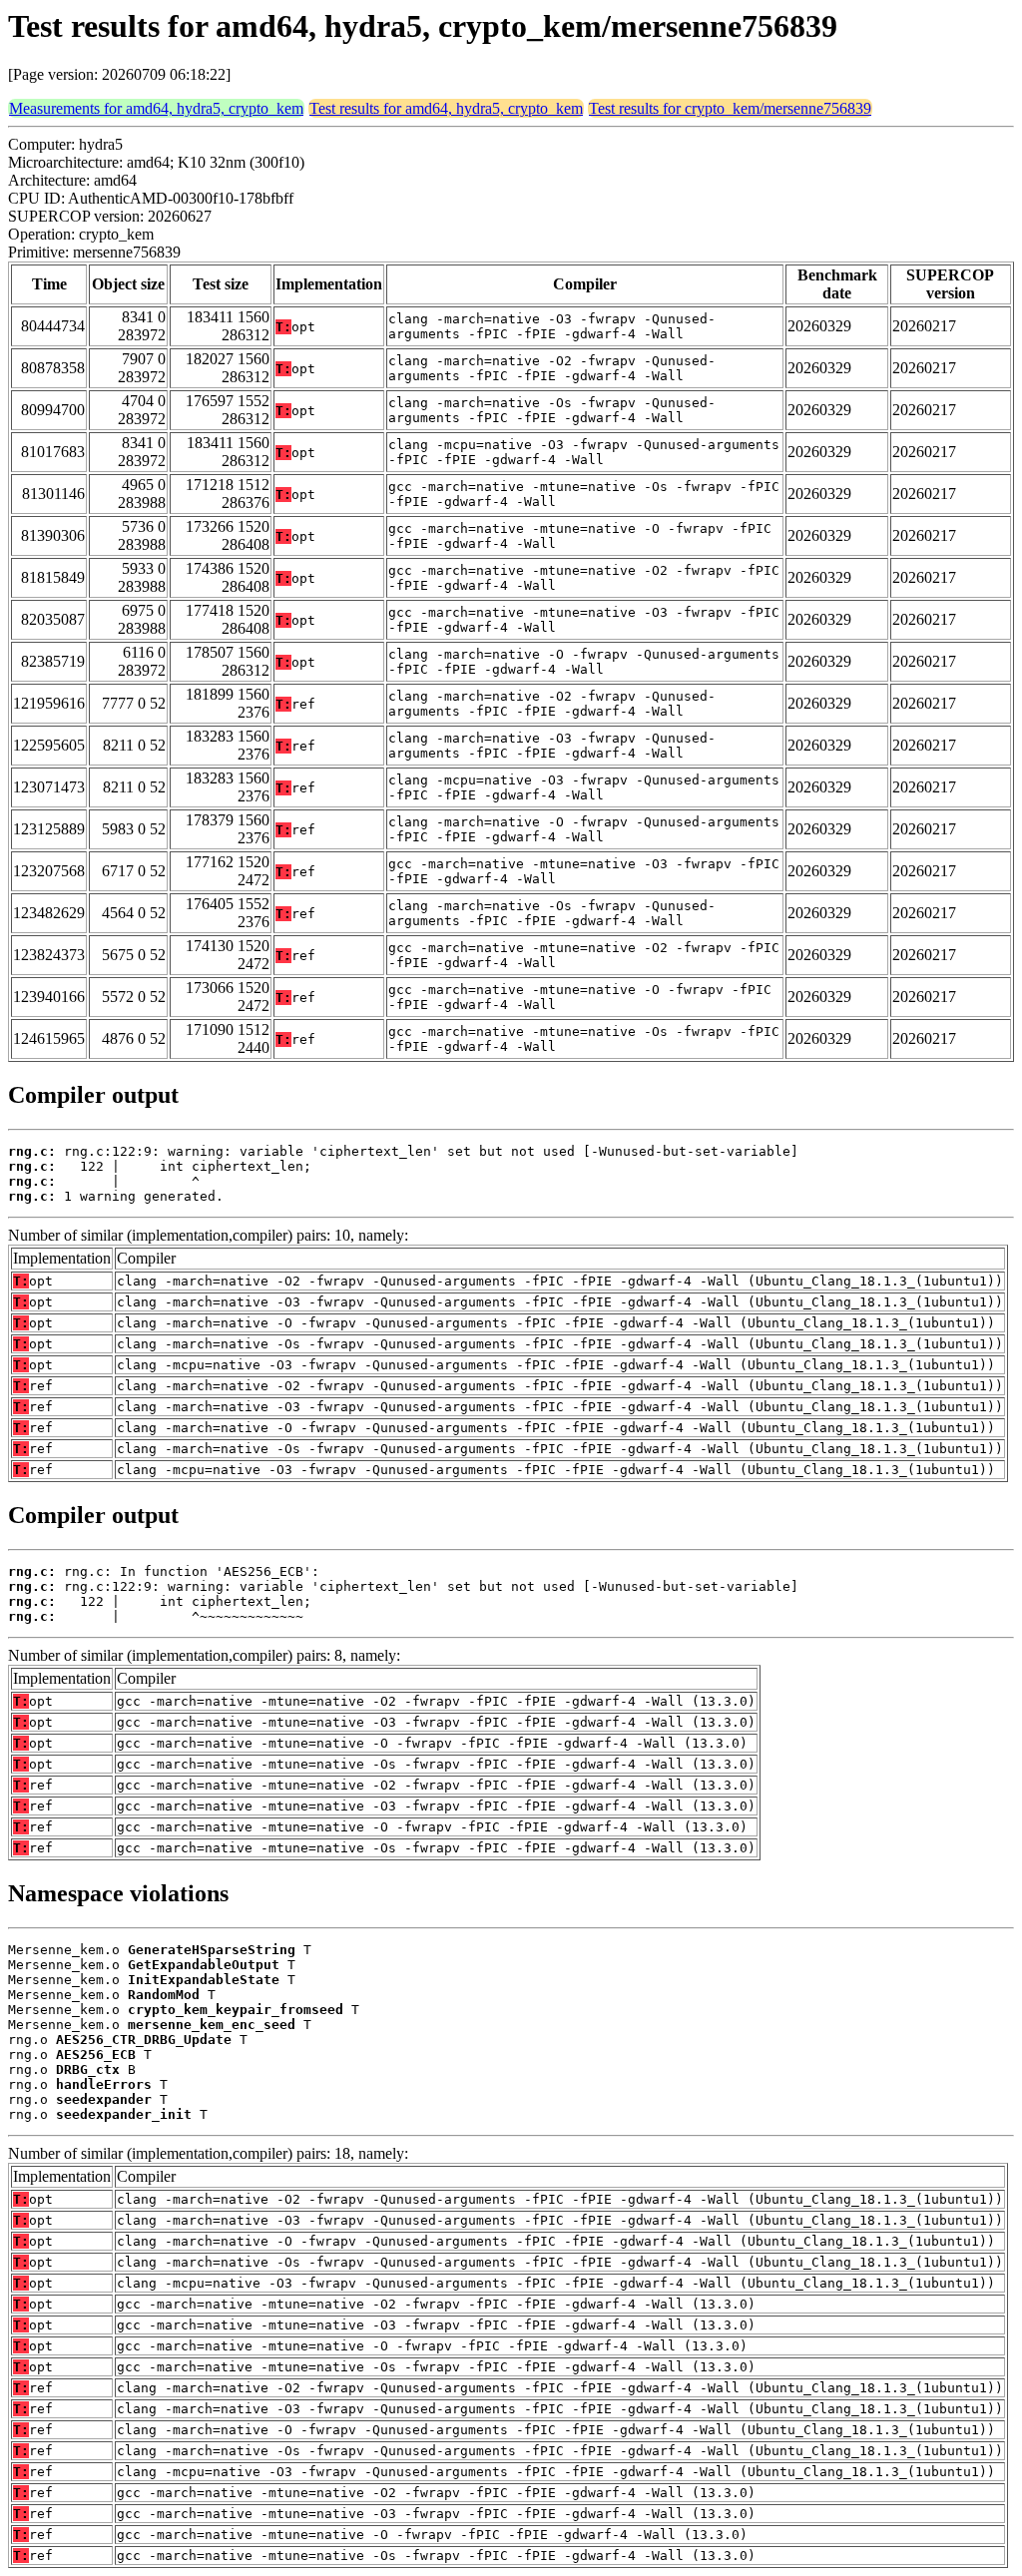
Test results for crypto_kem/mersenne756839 (730, 108)
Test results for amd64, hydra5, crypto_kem (446, 108)
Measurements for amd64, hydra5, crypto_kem (156, 108)
